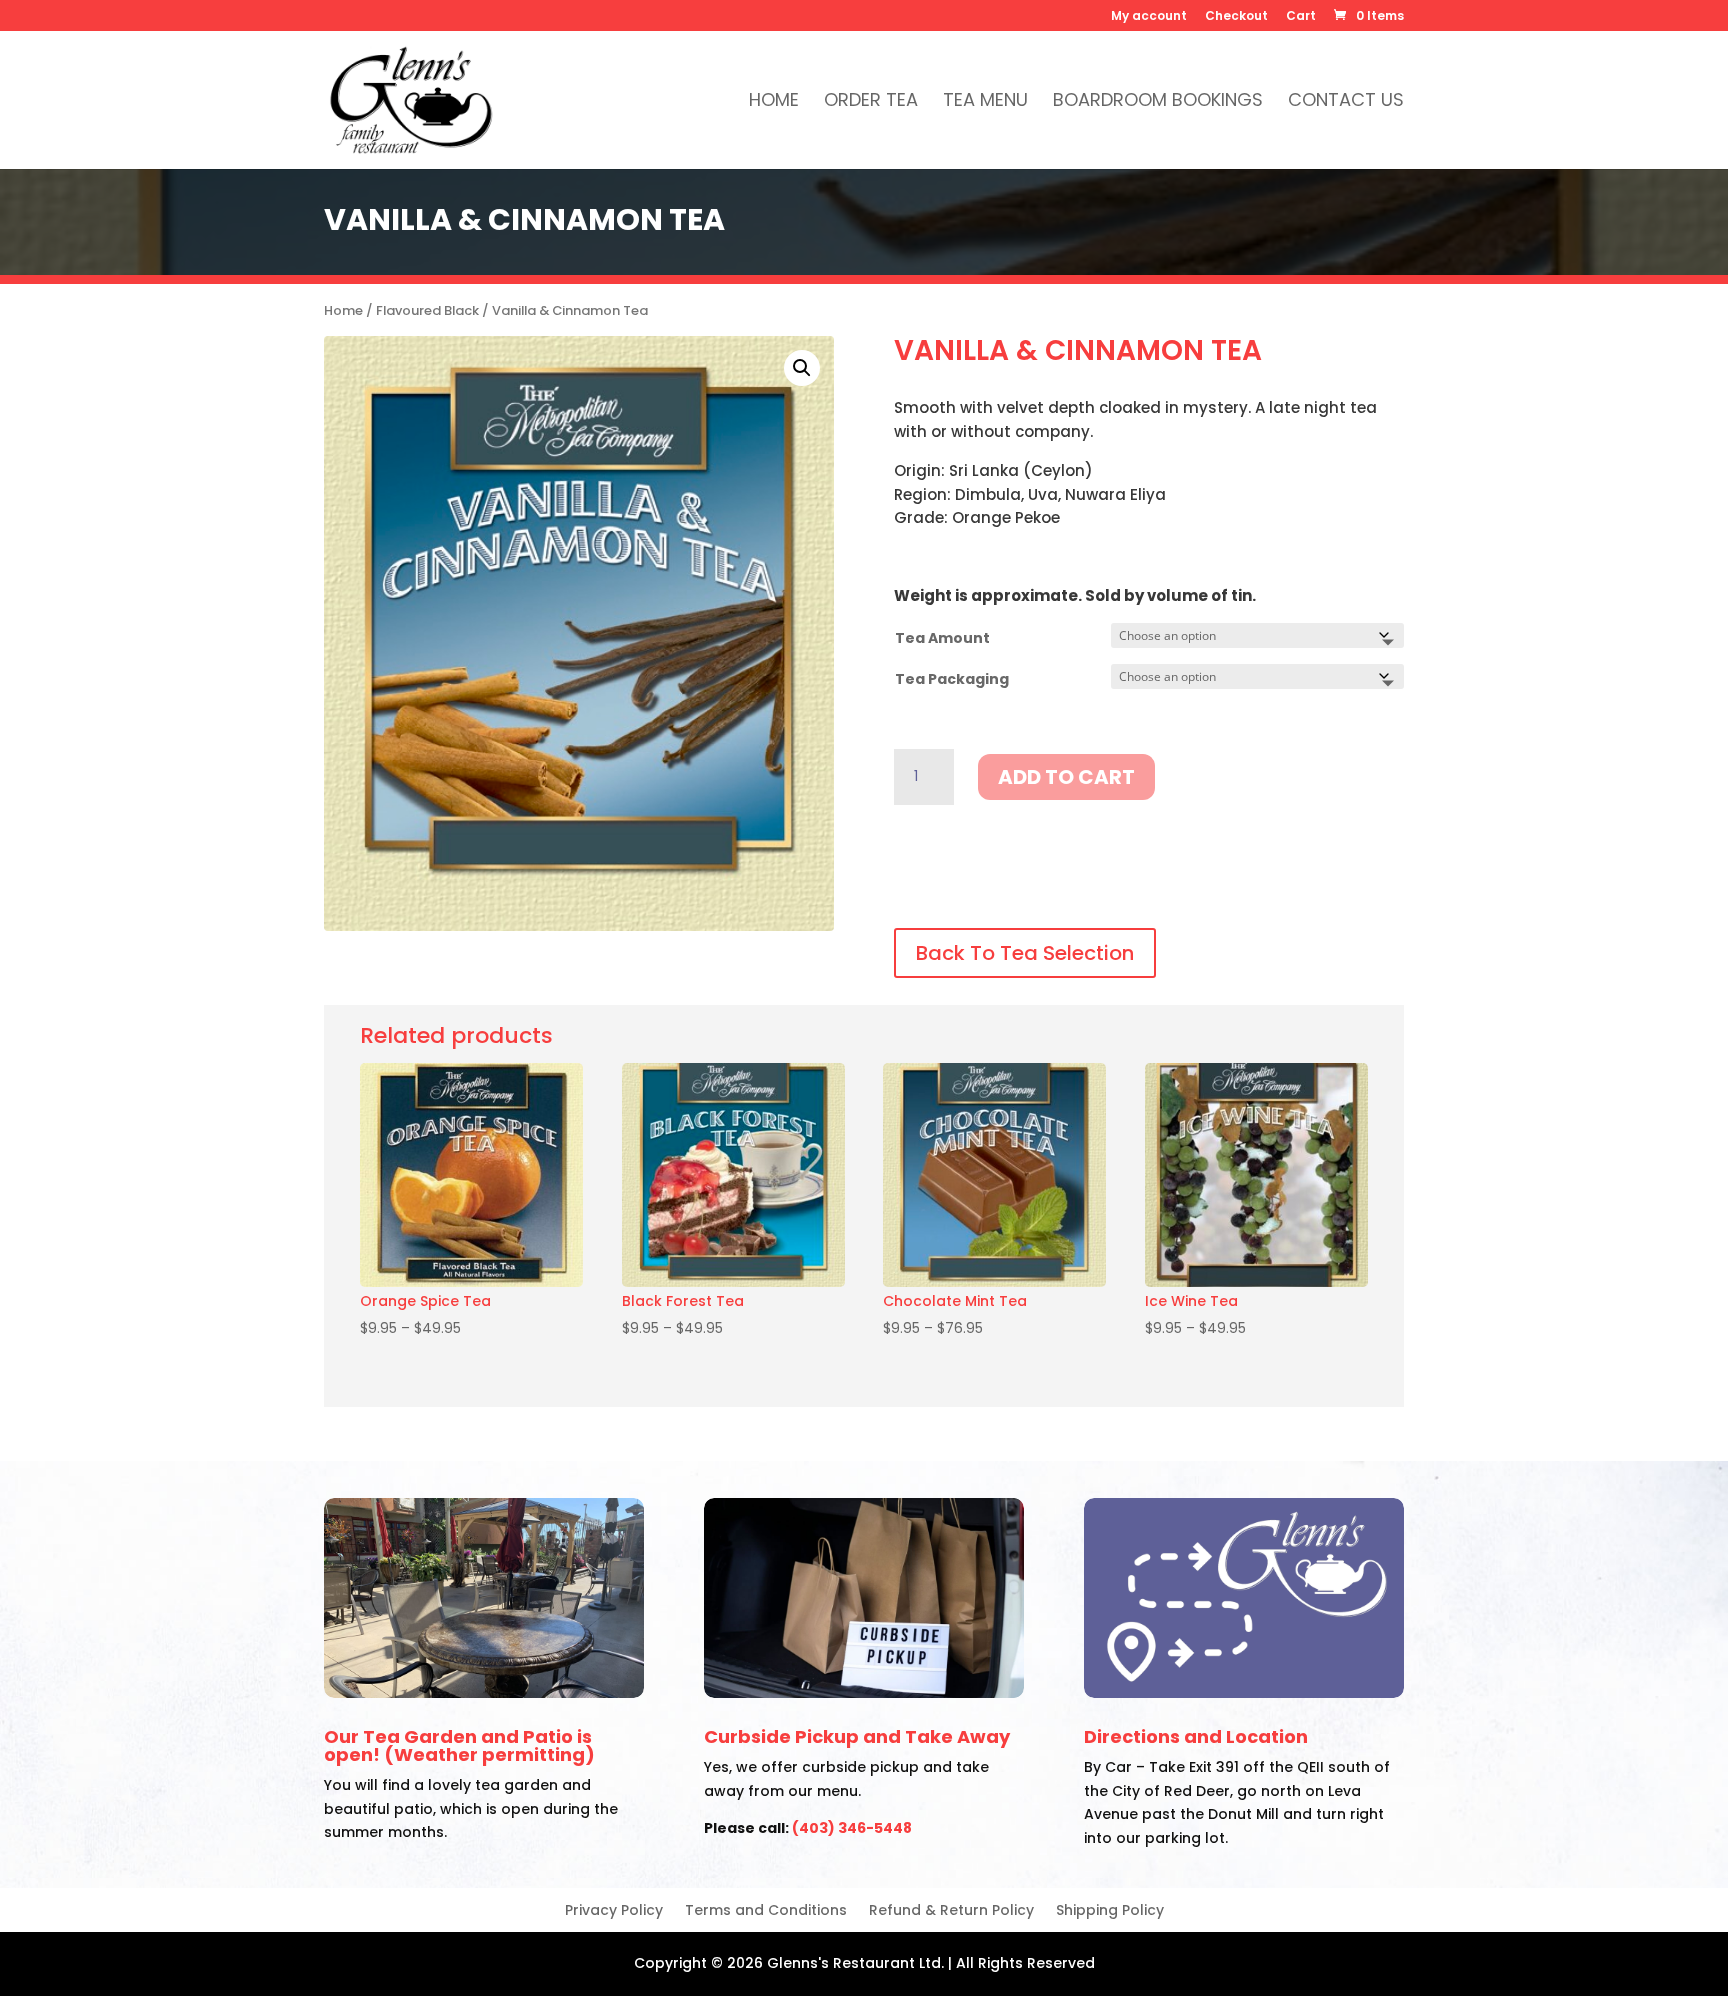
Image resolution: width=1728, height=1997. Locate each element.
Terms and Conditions (766, 1911)
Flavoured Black (427, 310)
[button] (802, 368)
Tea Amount (942, 638)
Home (774, 102)
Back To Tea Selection (1025, 953)
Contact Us (1346, 102)
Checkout (1236, 17)
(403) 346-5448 (852, 1828)
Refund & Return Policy (951, 1911)
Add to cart (1066, 777)
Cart (1301, 17)
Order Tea (871, 102)
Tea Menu (985, 102)
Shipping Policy (1110, 1911)
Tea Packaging (952, 679)
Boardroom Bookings (1158, 102)
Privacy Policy (614, 1911)
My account (1149, 17)
